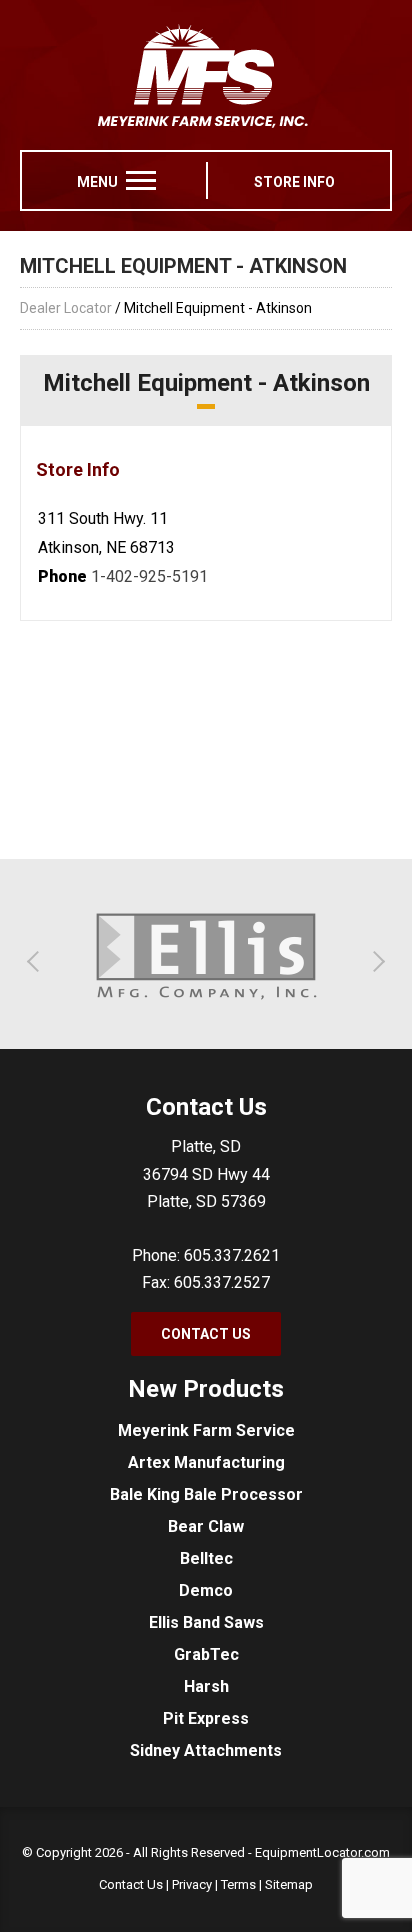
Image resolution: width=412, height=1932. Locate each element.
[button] (37, 961)
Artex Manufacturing (206, 1462)
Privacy (192, 1884)
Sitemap (289, 1884)
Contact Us (206, 1334)
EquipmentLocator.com (322, 1852)
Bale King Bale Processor (206, 1494)
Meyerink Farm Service (206, 1430)
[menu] (141, 180)
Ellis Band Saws (206, 1622)
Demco (206, 1590)
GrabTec (206, 1654)
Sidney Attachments (206, 1750)
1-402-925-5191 (149, 576)
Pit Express (206, 1718)
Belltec (206, 1558)
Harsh (206, 1686)
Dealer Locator (66, 308)
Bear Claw (206, 1526)
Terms (238, 1884)
